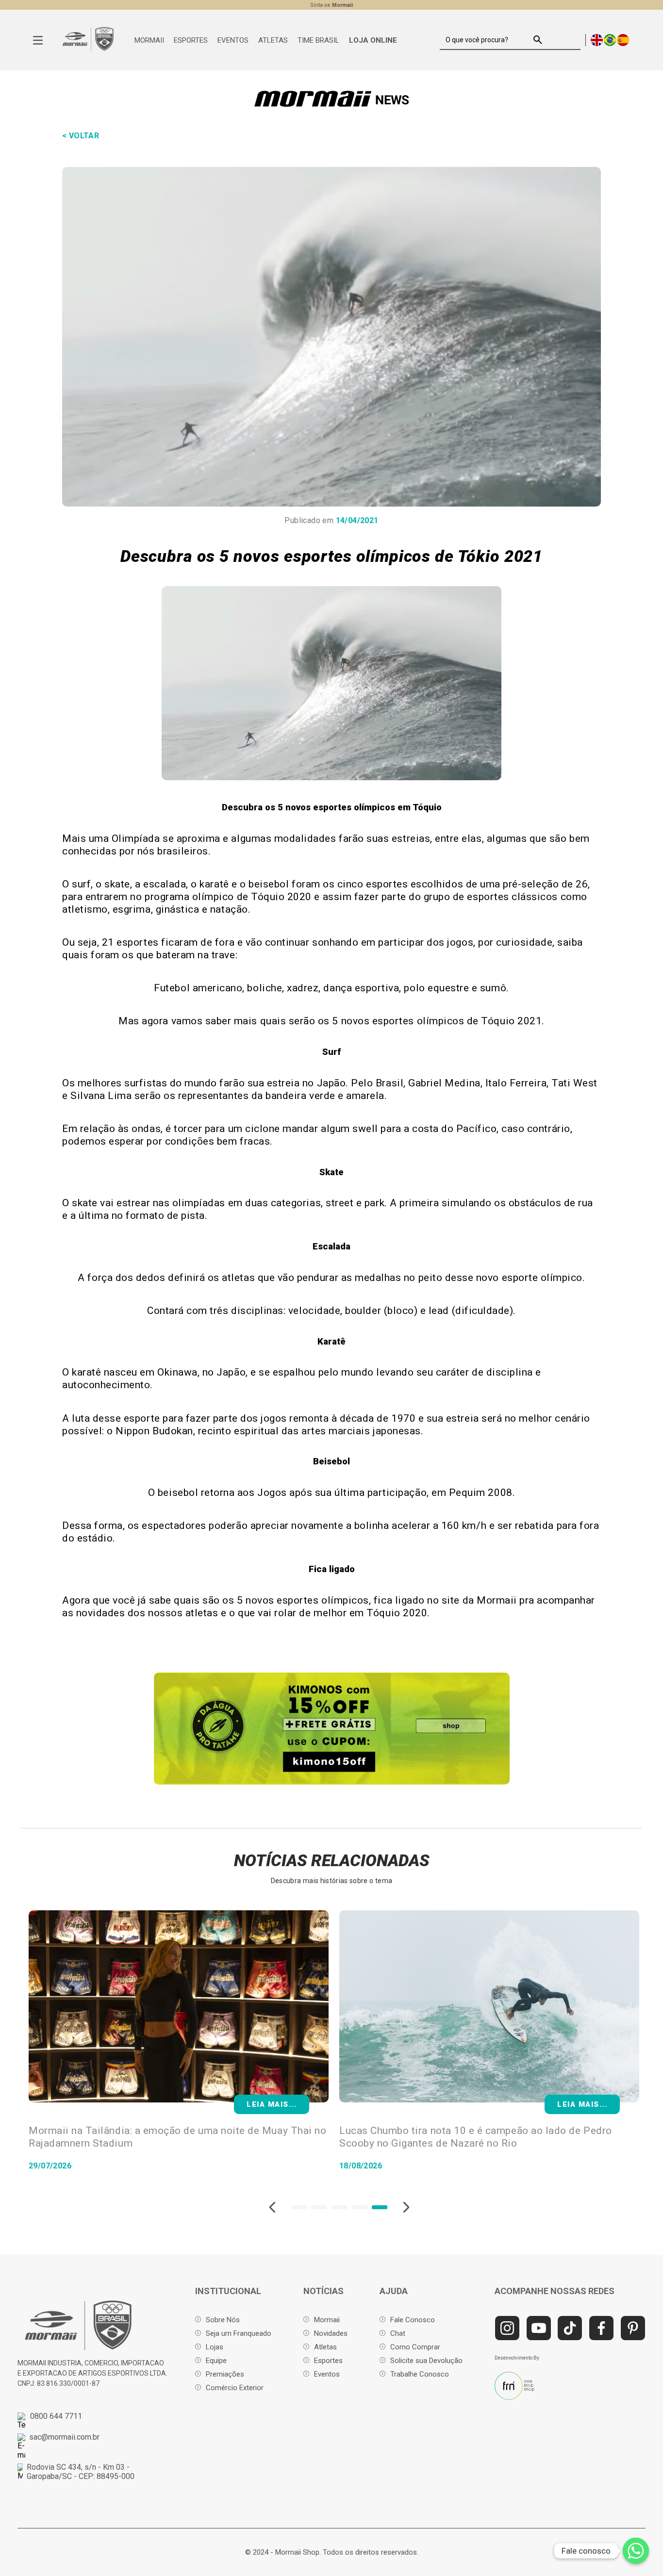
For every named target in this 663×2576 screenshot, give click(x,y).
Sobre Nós (223, 2320)
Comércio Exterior (235, 2388)
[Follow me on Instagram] (507, 2328)
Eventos (327, 2374)
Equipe (216, 2361)
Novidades (331, 2333)
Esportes (328, 2361)
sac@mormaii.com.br (64, 2437)
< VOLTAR (81, 136)
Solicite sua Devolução (426, 2361)
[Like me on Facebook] (601, 2328)
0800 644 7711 (56, 2416)
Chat (398, 2333)
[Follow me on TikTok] (570, 2328)
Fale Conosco (413, 2320)
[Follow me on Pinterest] (633, 2328)
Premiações (225, 2374)
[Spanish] (623, 40)
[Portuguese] (610, 40)
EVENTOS (233, 40)
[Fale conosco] (636, 2551)
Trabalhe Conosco (420, 2374)
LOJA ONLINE (373, 40)
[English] (597, 40)
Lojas (215, 2347)
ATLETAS (273, 40)
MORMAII (149, 40)
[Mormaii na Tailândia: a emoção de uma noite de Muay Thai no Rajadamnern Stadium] (179, 2007)
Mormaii (327, 2320)
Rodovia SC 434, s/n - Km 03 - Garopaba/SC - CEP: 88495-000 (81, 2472)
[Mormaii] (88, 49)
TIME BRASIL (318, 40)
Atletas (325, 2347)
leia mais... (582, 2104)
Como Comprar (415, 2347)
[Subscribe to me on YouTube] (539, 2328)
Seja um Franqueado (239, 2333)
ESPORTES (191, 40)
